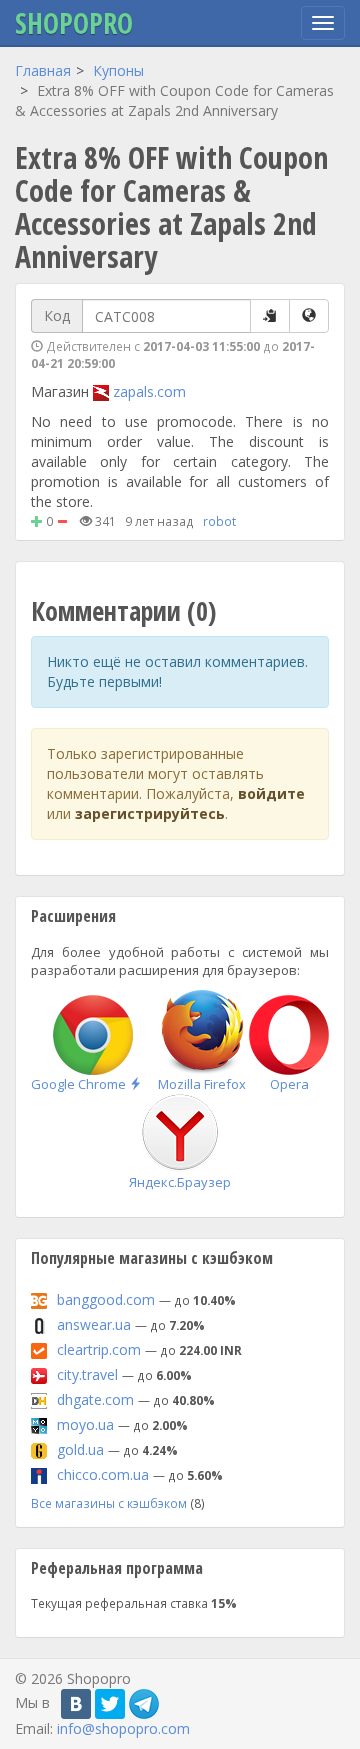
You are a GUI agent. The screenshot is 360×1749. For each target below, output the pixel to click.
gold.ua (80, 1449)
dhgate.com (95, 1399)
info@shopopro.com (123, 1728)
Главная (43, 70)
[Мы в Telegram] (144, 1704)
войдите (271, 793)
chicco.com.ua (103, 1474)
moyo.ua (85, 1424)
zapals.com (149, 391)
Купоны (118, 70)
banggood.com (106, 1299)
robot (219, 521)
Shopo (74, 23)
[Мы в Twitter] (110, 1704)
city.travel (87, 1374)
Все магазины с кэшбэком (109, 1503)
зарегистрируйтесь (150, 813)
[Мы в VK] (76, 1704)
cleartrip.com (99, 1349)
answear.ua (94, 1324)
